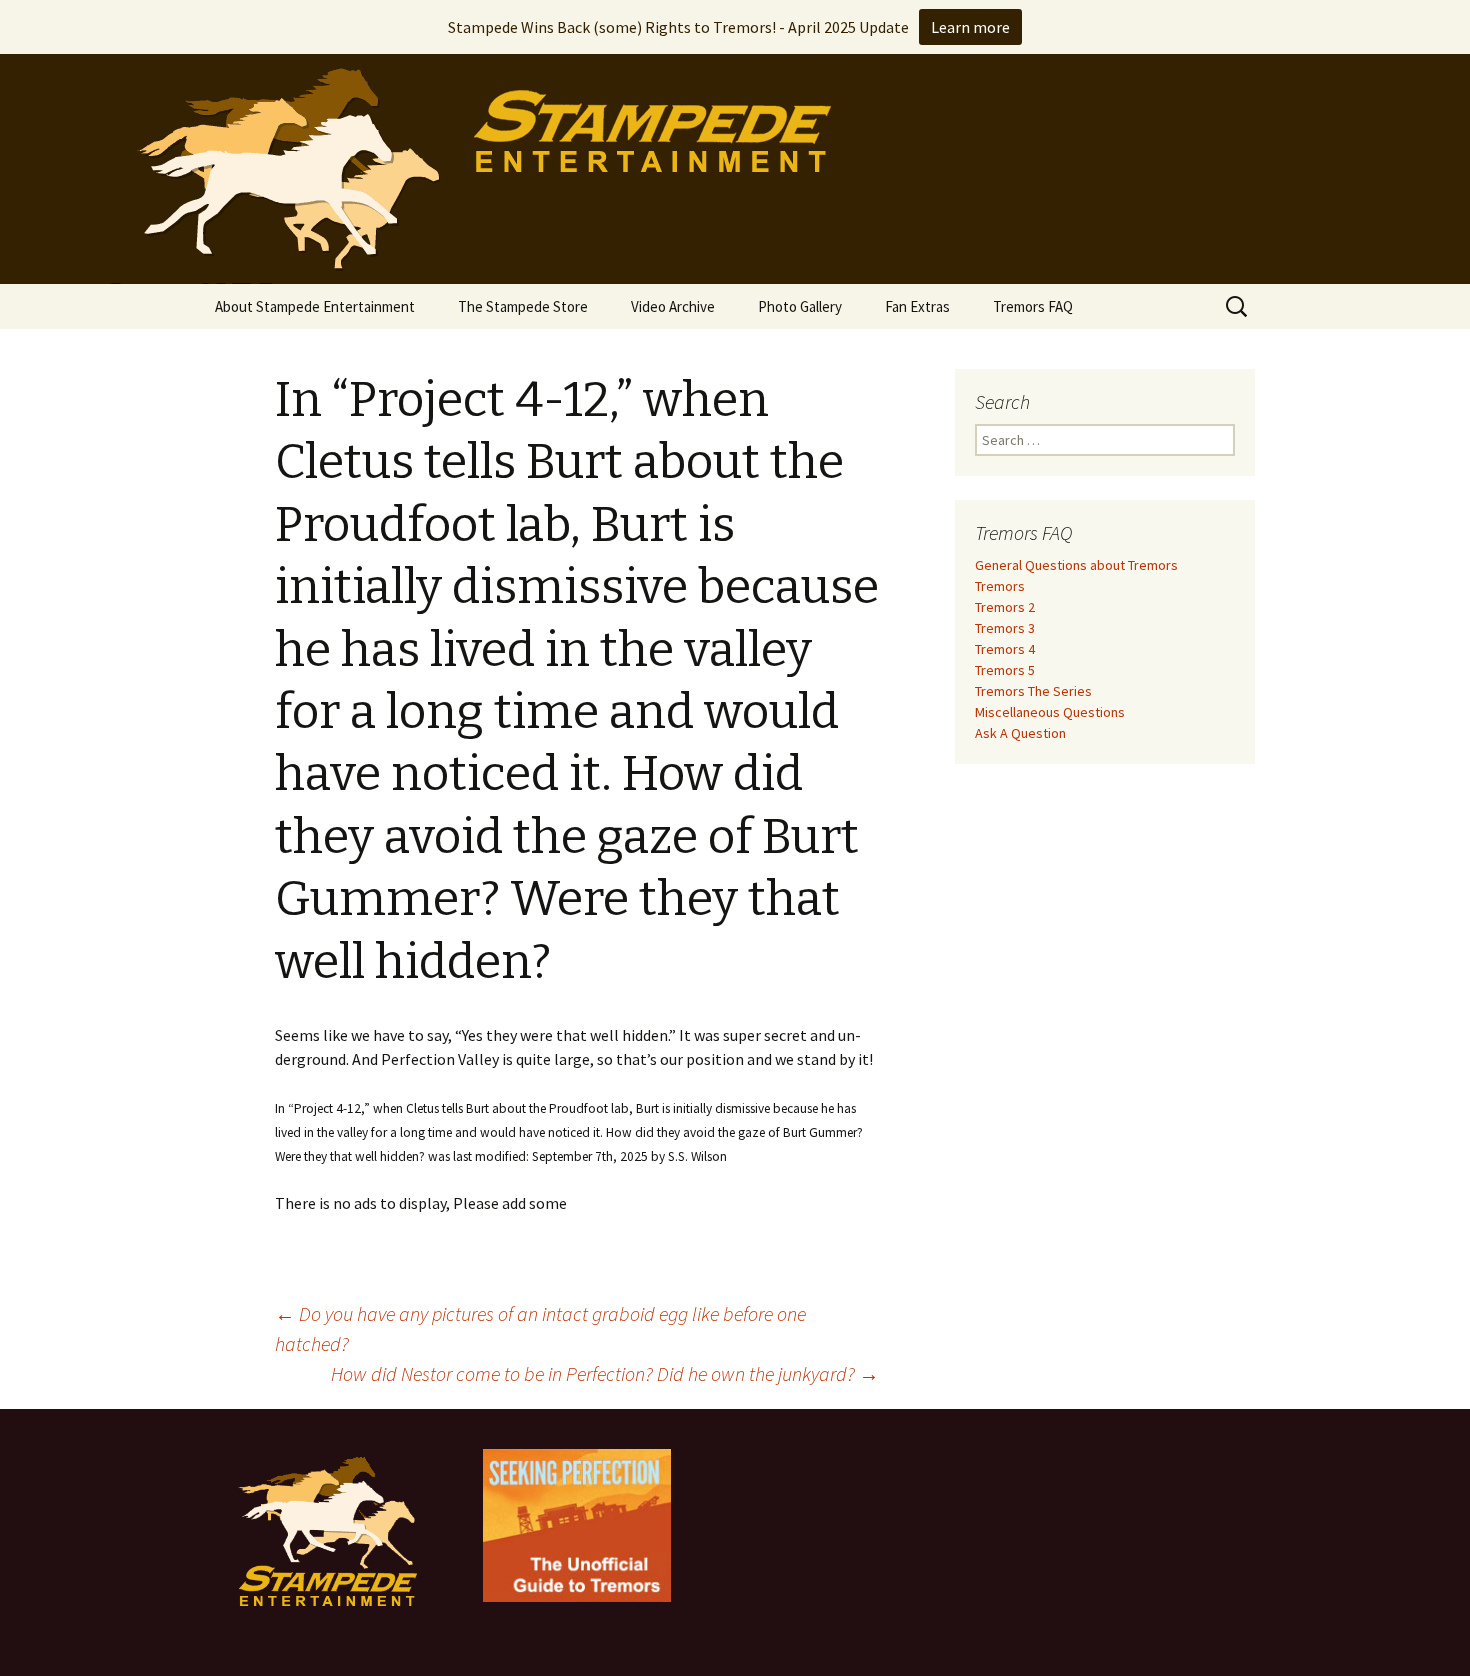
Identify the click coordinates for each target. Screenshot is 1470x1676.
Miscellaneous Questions (1050, 712)
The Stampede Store (523, 306)
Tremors (1000, 586)
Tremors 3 (1005, 628)
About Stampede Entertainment (315, 306)
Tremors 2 (1005, 607)
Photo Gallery (800, 306)
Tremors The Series (1033, 691)
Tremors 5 (1005, 670)
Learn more (970, 27)
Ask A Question (1020, 733)
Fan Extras (917, 306)
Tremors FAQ (1033, 306)
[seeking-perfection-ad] (577, 1524)
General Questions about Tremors (1076, 565)
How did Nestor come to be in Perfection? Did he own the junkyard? (605, 1373)
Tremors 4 (1005, 649)
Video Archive (673, 306)
